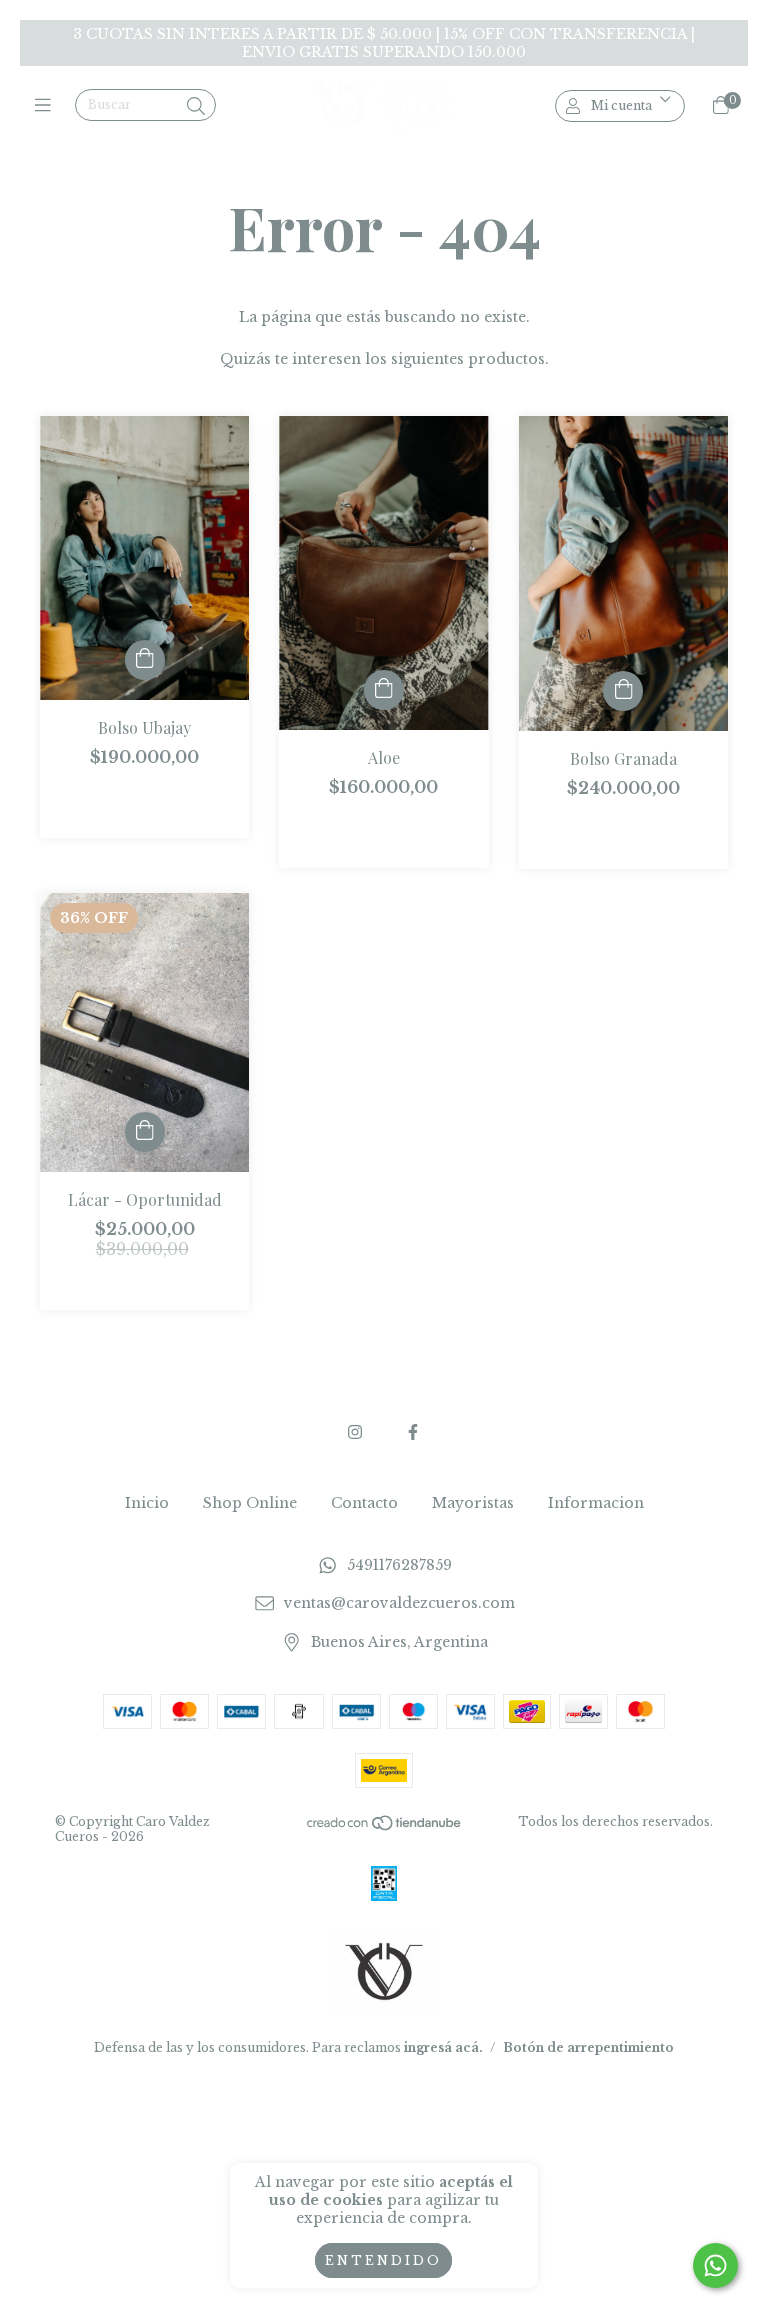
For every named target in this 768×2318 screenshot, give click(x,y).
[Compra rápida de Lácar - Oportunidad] (145, 1132)
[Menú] (47, 106)
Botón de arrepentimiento (588, 2047)
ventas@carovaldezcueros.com (399, 1604)
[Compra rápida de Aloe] (384, 690)
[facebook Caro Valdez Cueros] (413, 1432)
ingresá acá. (443, 2047)
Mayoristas (473, 1503)
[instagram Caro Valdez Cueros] (355, 1432)
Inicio (147, 1503)
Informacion (596, 1503)
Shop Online (250, 1503)
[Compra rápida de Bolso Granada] (623, 691)
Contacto (364, 1503)
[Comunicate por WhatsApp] (715, 2265)
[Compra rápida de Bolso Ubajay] (145, 660)
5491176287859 (399, 1565)
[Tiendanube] (385, 1826)
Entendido (383, 2260)
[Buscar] (196, 107)
